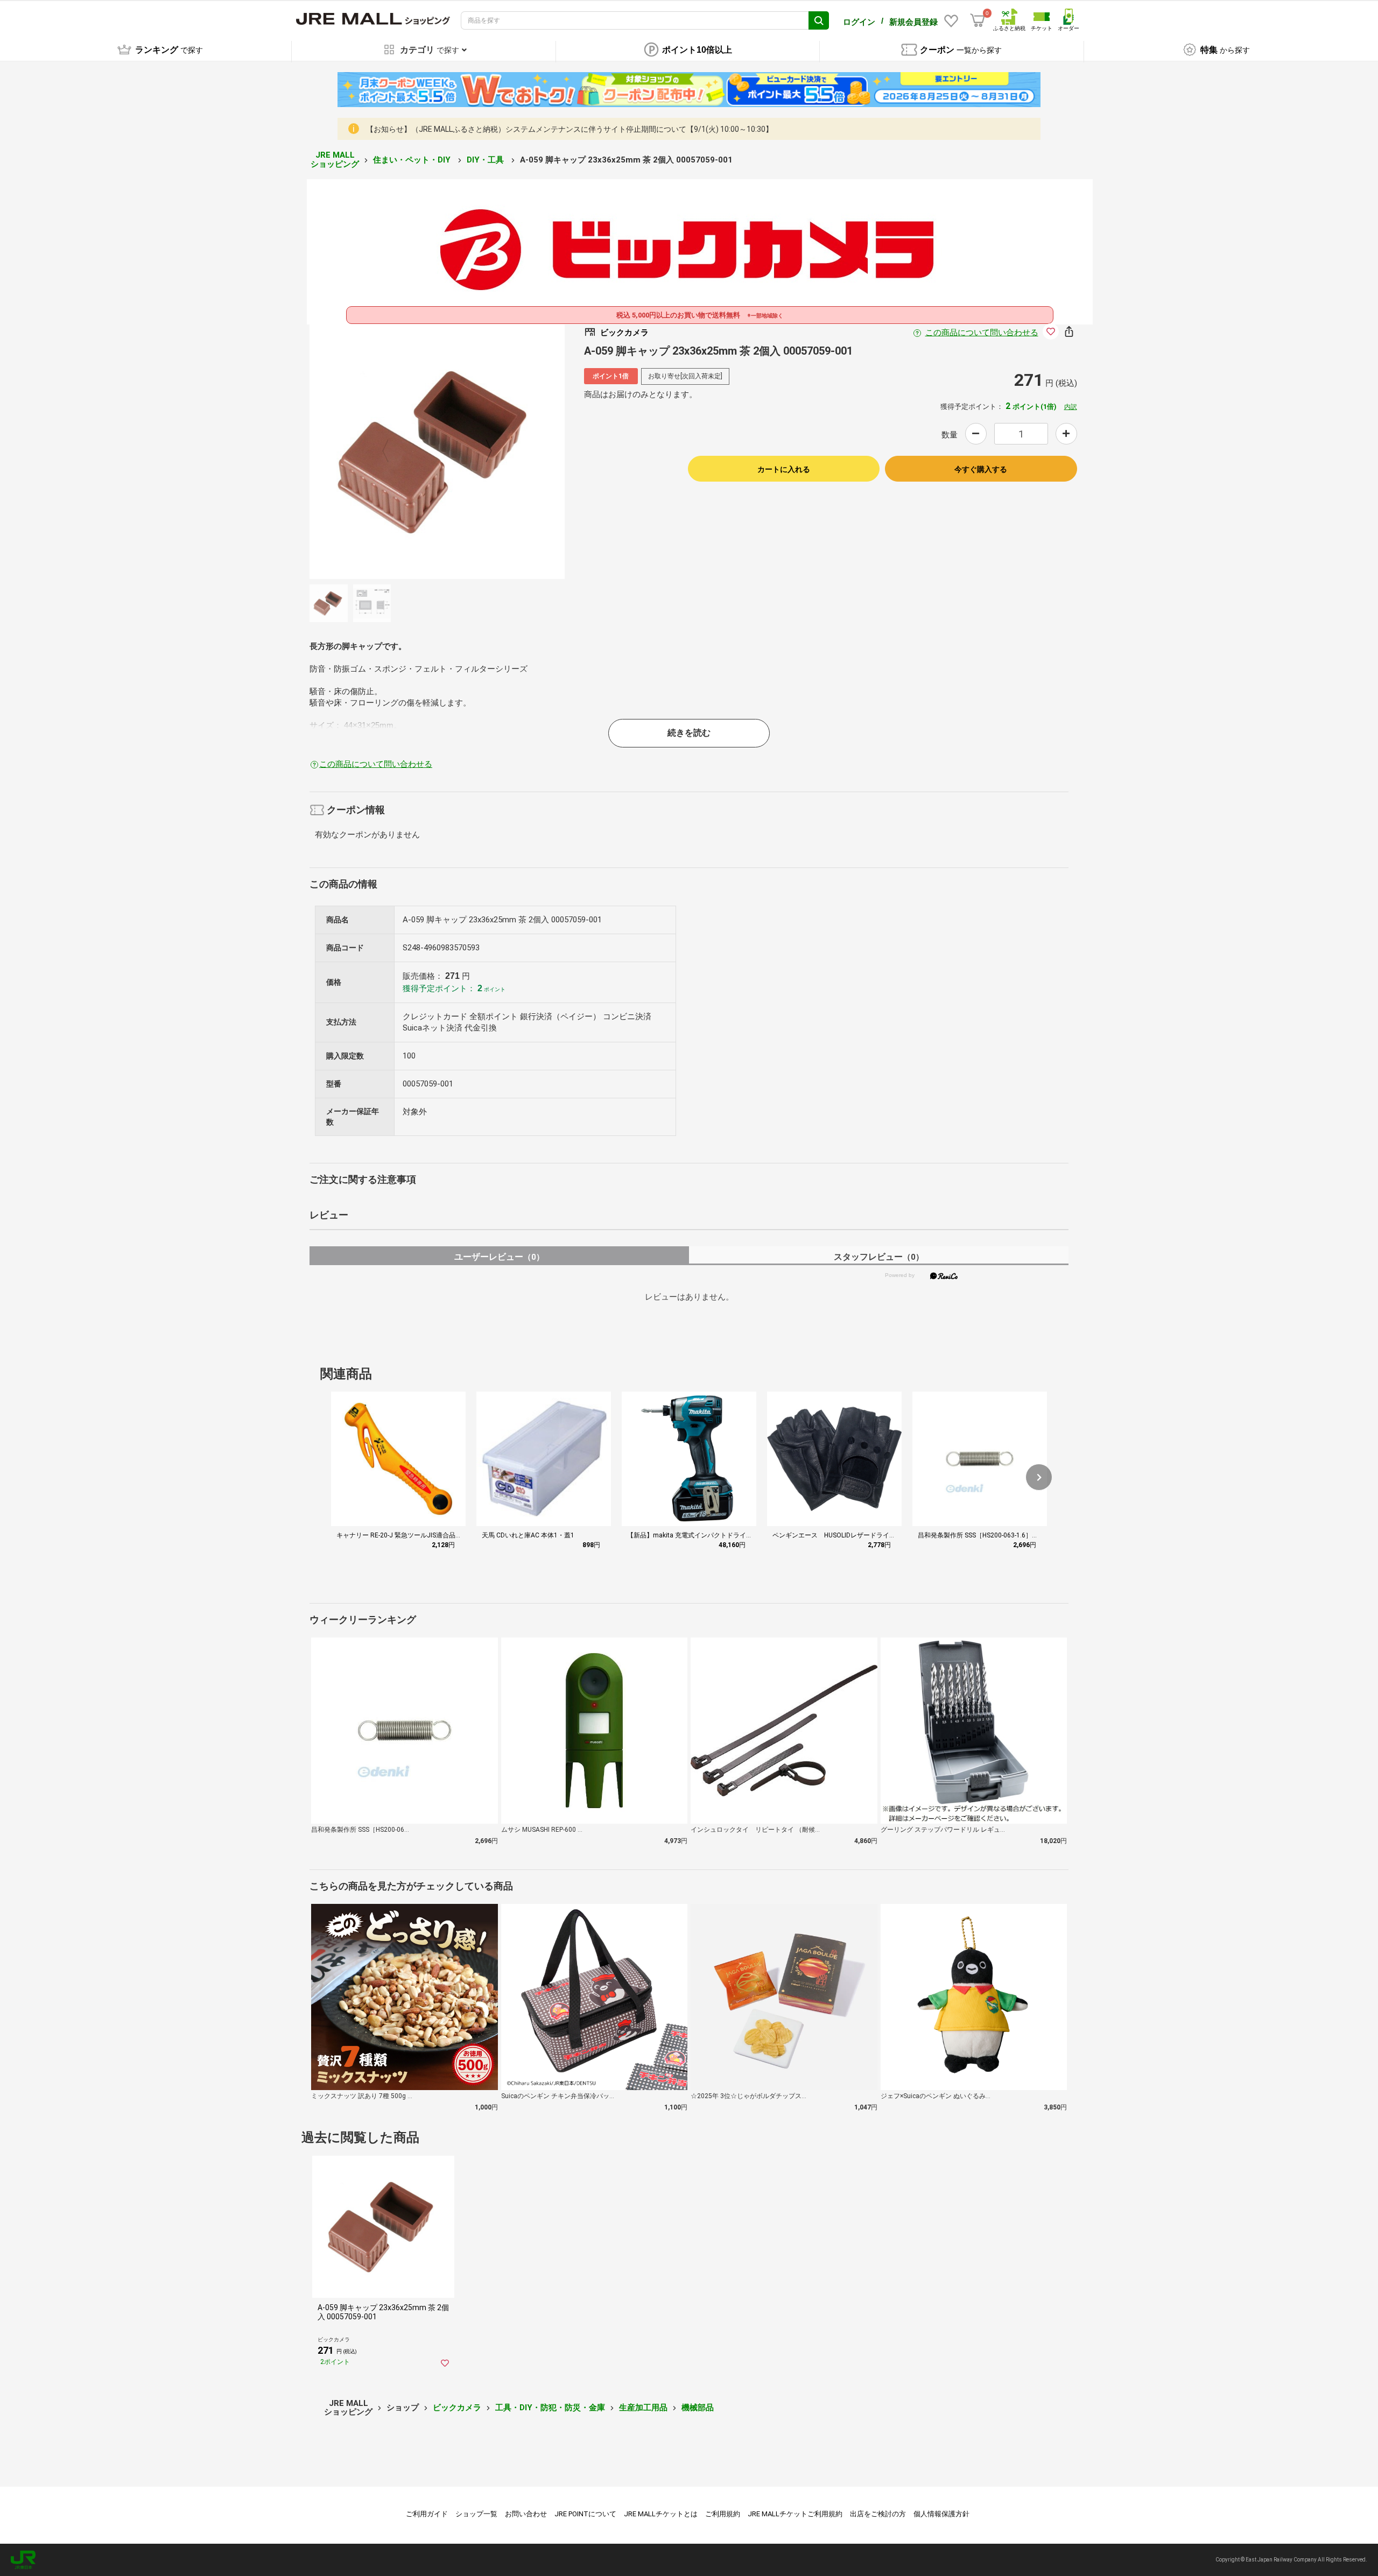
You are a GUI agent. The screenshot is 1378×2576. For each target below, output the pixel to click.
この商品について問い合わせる (982, 333)
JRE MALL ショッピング (335, 160)
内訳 (1071, 407)
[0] (978, 20)
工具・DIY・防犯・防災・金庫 (550, 2408)
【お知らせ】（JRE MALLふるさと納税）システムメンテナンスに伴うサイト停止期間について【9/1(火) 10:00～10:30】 (570, 129)
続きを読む (689, 733)
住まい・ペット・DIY (413, 160)
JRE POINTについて (585, 2514)
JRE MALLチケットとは (661, 2514)
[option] (437, 451)
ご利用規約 (723, 2514)
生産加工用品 (643, 2408)
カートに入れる (784, 469)
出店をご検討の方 (878, 2514)
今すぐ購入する (981, 469)
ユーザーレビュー (499, 1257)
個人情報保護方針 (941, 2514)
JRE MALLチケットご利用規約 (795, 2514)
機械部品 (698, 2408)
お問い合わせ (526, 2514)
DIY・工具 (486, 160)
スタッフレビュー (879, 1257)
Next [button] (482, 451)
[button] (1039, 1477)
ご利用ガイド (427, 2514)
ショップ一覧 (476, 2514)
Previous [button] (392, 451)
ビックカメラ (457, 2408)
